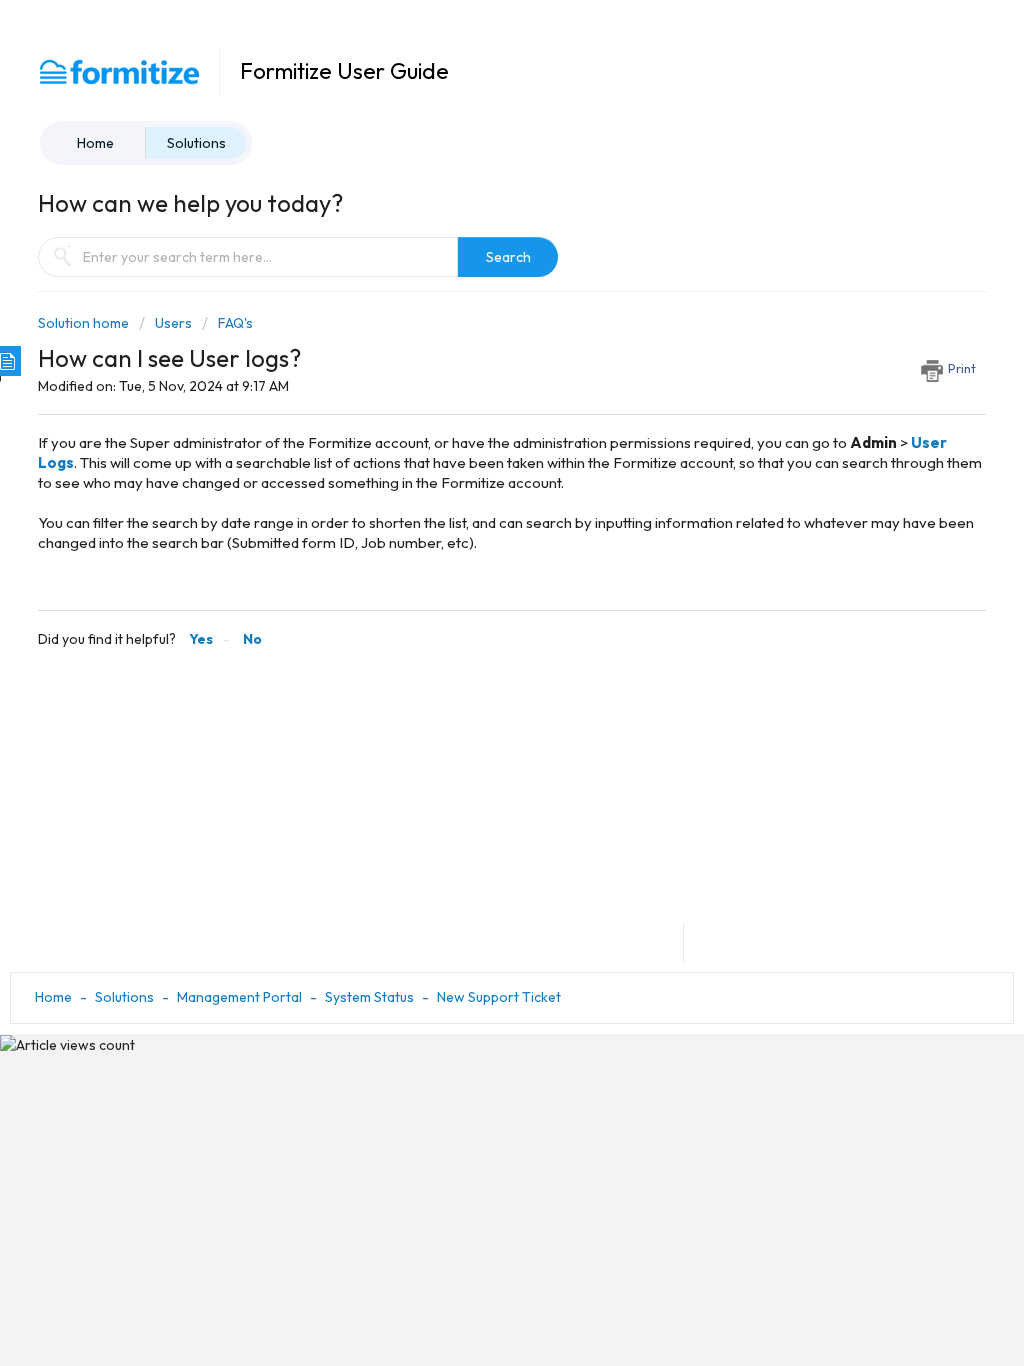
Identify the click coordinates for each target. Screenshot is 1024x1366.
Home (95, 143)
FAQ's (235, 323)
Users (173, 323)
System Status (369, 997)
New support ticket (499, 997)
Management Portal (239, 997)
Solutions (196, 143)
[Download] (475, 425)
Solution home (85, 323)
